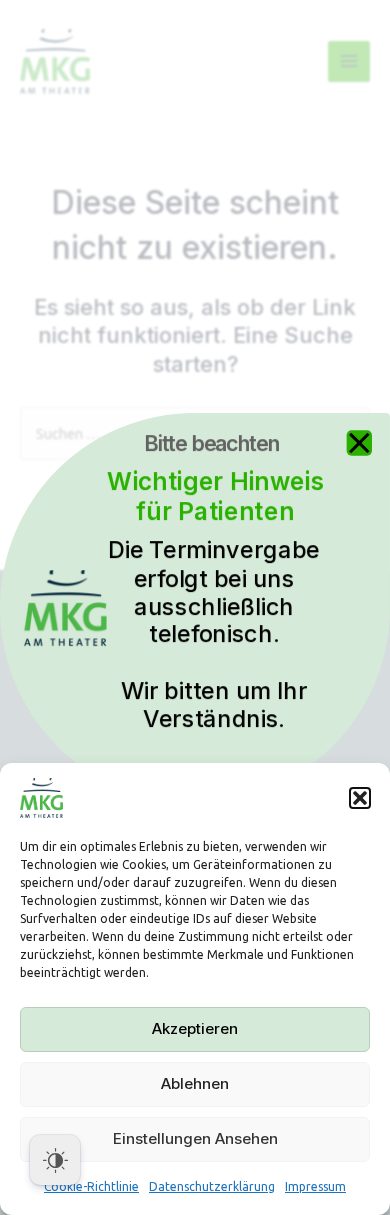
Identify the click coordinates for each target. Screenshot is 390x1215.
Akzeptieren (195, 1028)
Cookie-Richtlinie (91, 1186)
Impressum (315, 1186)
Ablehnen (195, 1083)
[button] (360, 798)
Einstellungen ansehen (195, 1138)
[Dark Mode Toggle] (55, 1160)
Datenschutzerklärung (212, 1186)
